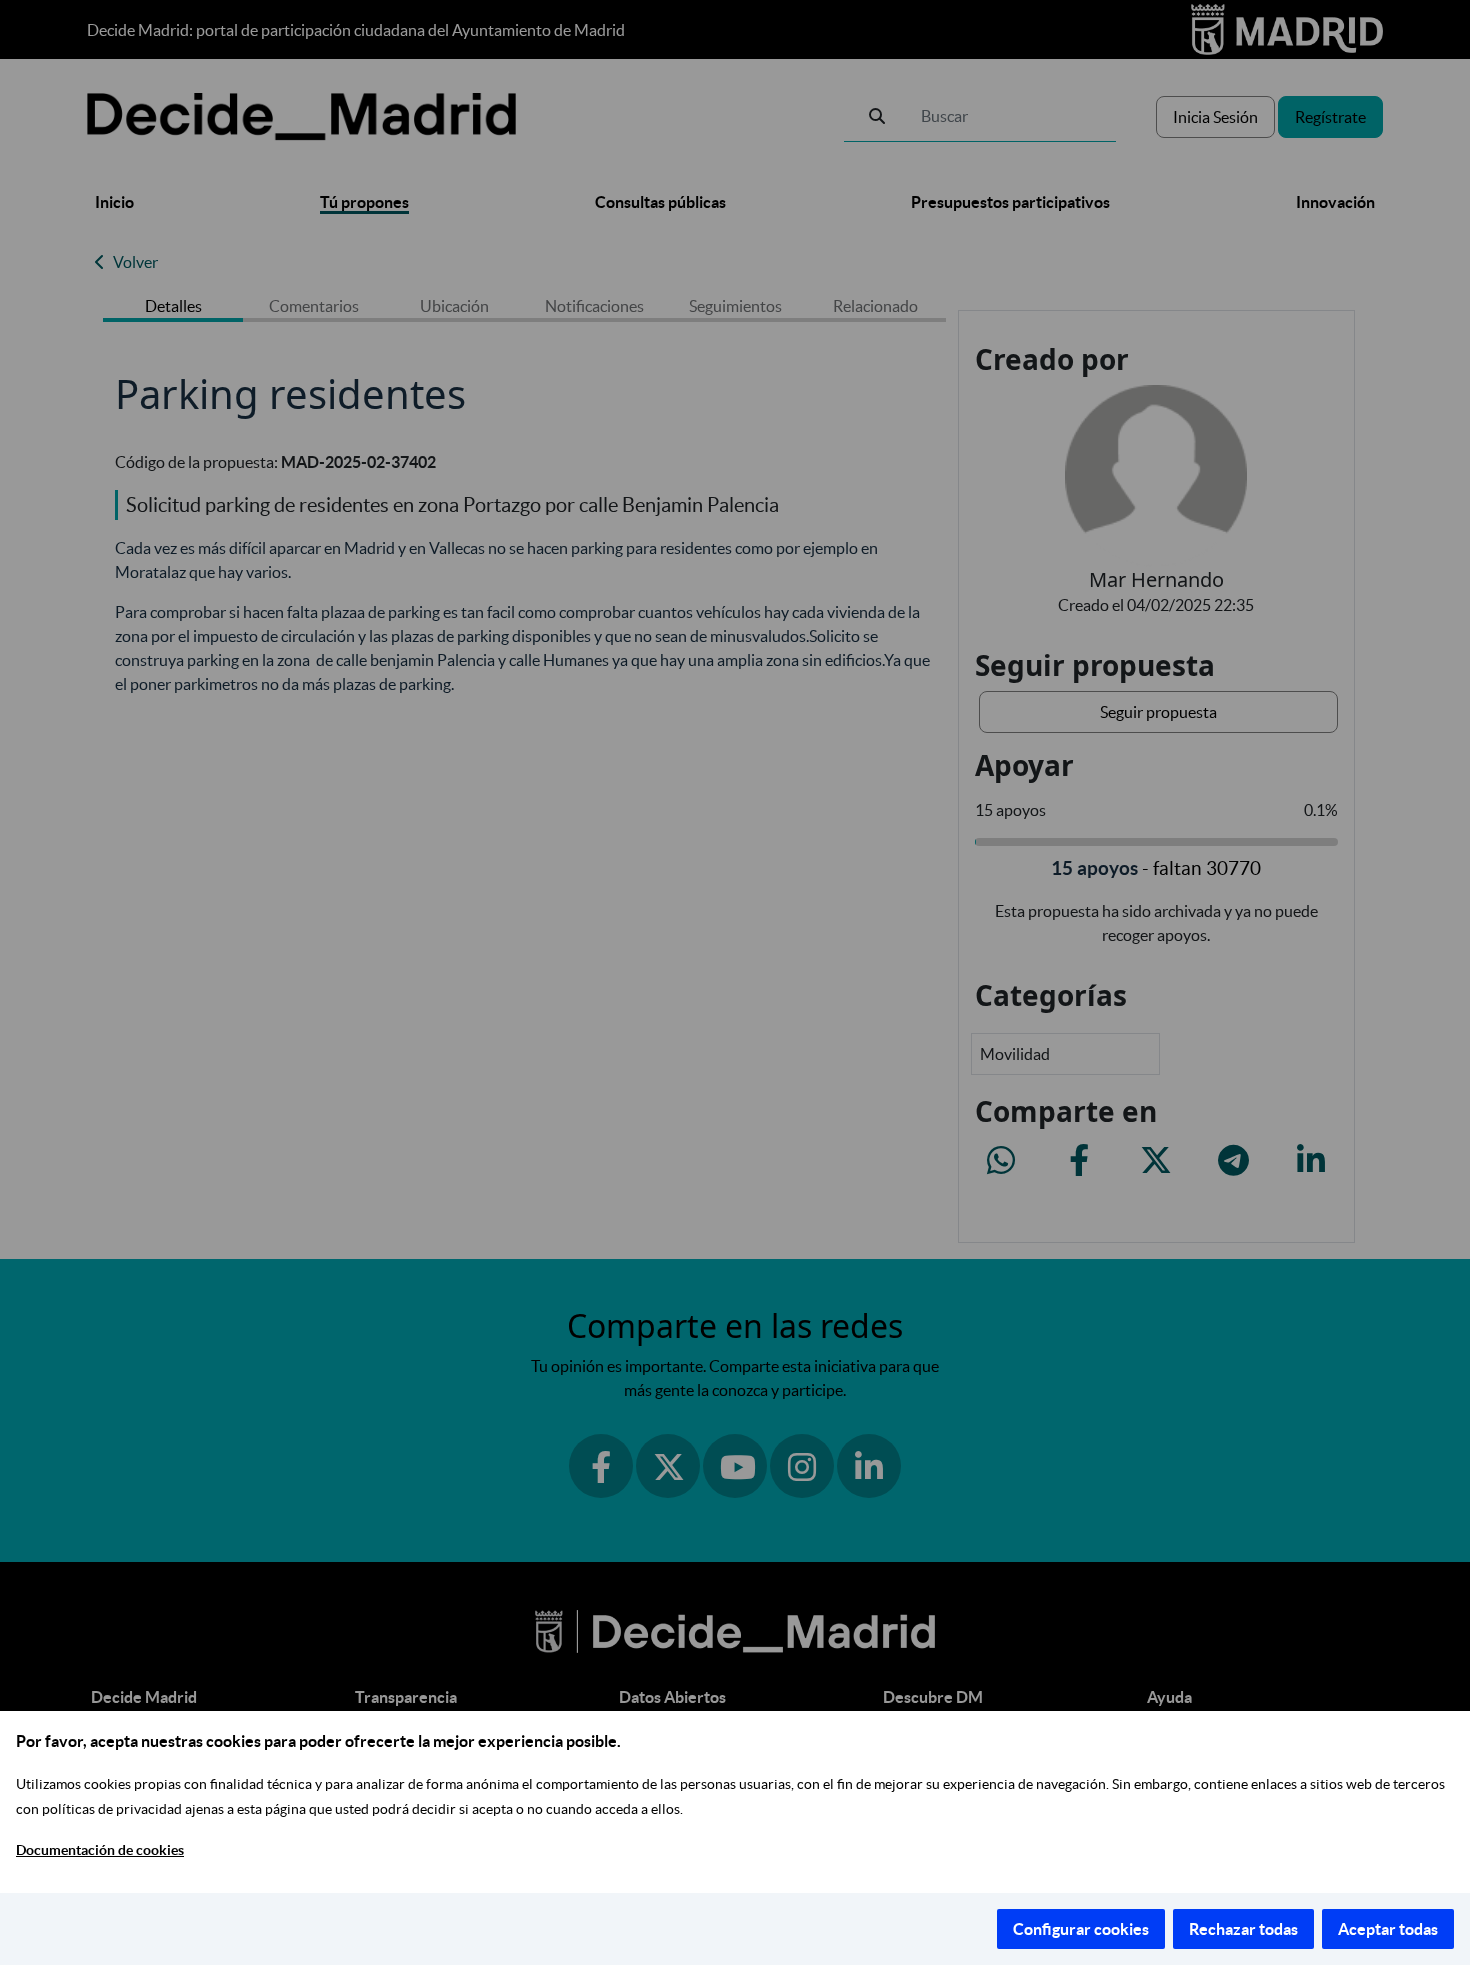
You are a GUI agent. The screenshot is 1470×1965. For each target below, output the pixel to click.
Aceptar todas (1388, 1929)
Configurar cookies (1081, 1929)
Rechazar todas (1243, 1929)
